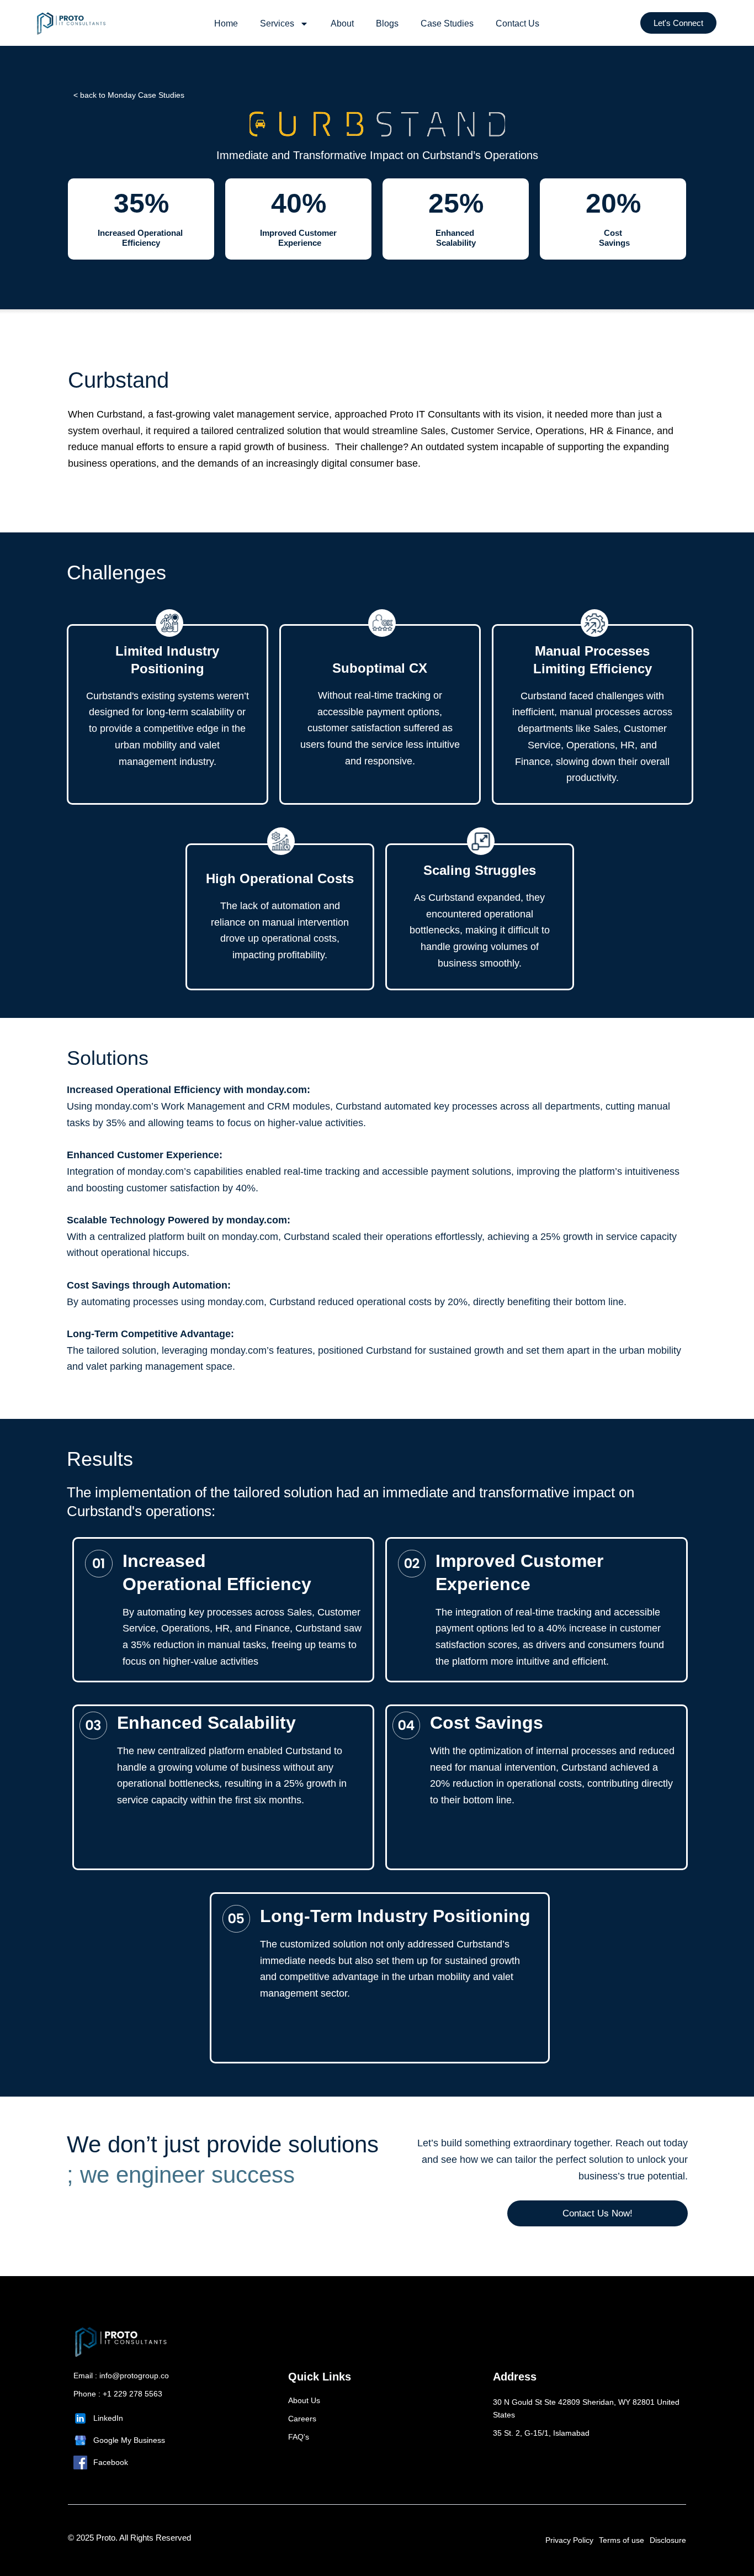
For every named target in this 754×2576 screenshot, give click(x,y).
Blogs (387, 23)
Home (226, 23)
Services (277, 23)
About (342, 23)
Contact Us (517, 23)
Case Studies (447, 23)
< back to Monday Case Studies (129, 95)
